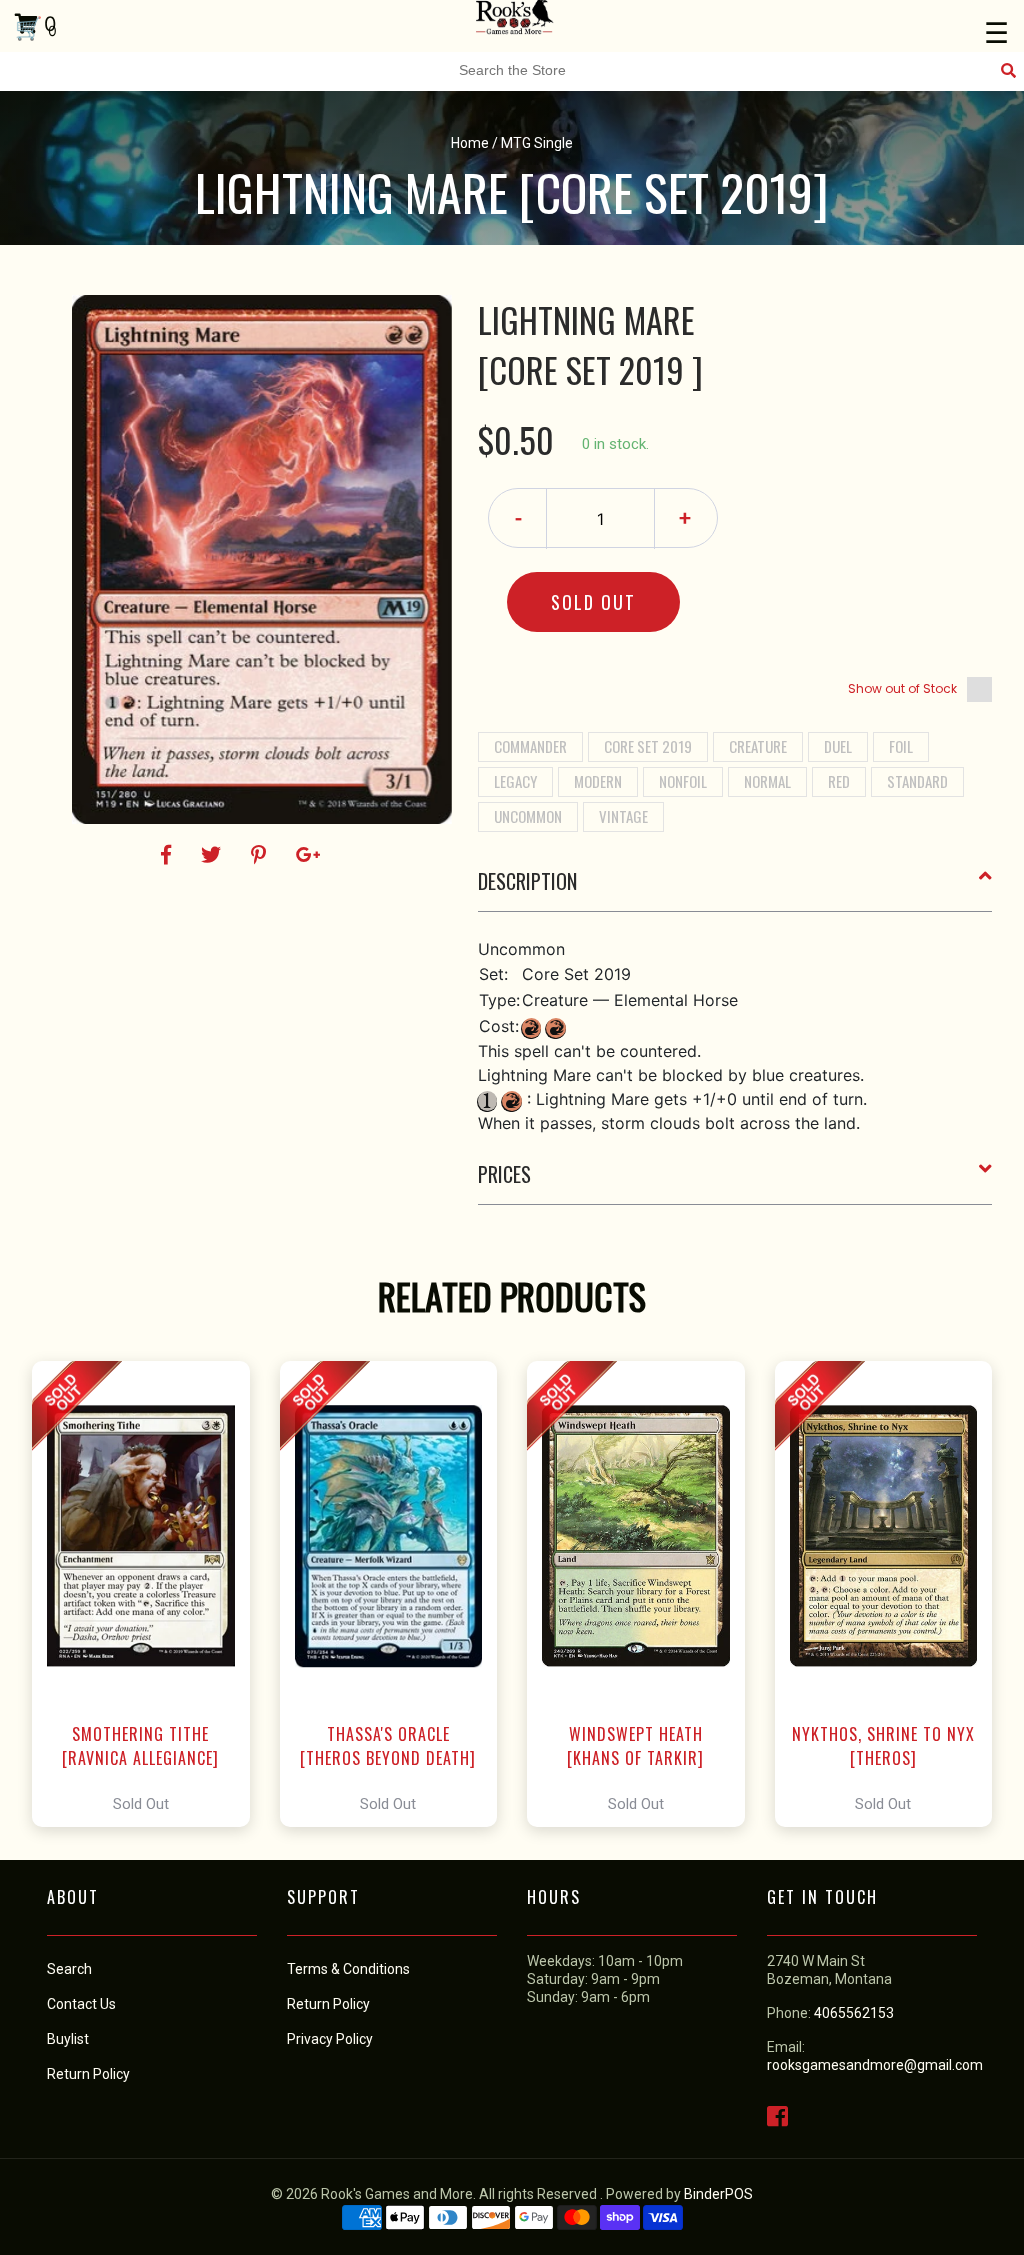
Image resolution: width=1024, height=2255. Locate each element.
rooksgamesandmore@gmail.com (875, 2065)
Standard (917, 781)
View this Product (149, 1594)
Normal (767, 781)
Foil (901, 746)
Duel (838, 746)
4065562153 (854, 2013)
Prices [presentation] (504, 1174)
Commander (530, 746)
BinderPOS (718, 2194)
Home (470, 143)
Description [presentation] (527, 881)
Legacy (515, 781)
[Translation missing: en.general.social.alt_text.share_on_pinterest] (261, 855)
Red (839, 781)
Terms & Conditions (348, 1969)
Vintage (623, 816)
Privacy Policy (330, 2039)
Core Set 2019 (648, 746)
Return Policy (328, 2004)
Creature (758, 746)
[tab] (735, 889)
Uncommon (528, 816)
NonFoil (683, 781)
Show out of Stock (902, 688)
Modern (598, 781)
